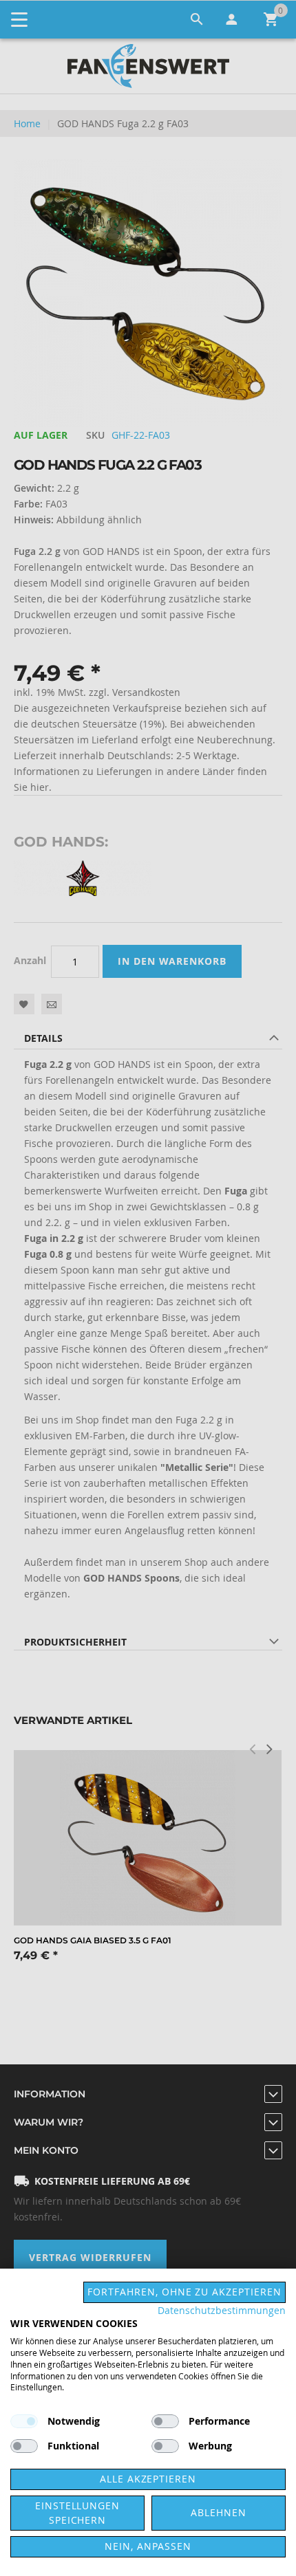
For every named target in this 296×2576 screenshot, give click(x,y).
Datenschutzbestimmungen (222, 2311)
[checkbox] (165, 2421)
